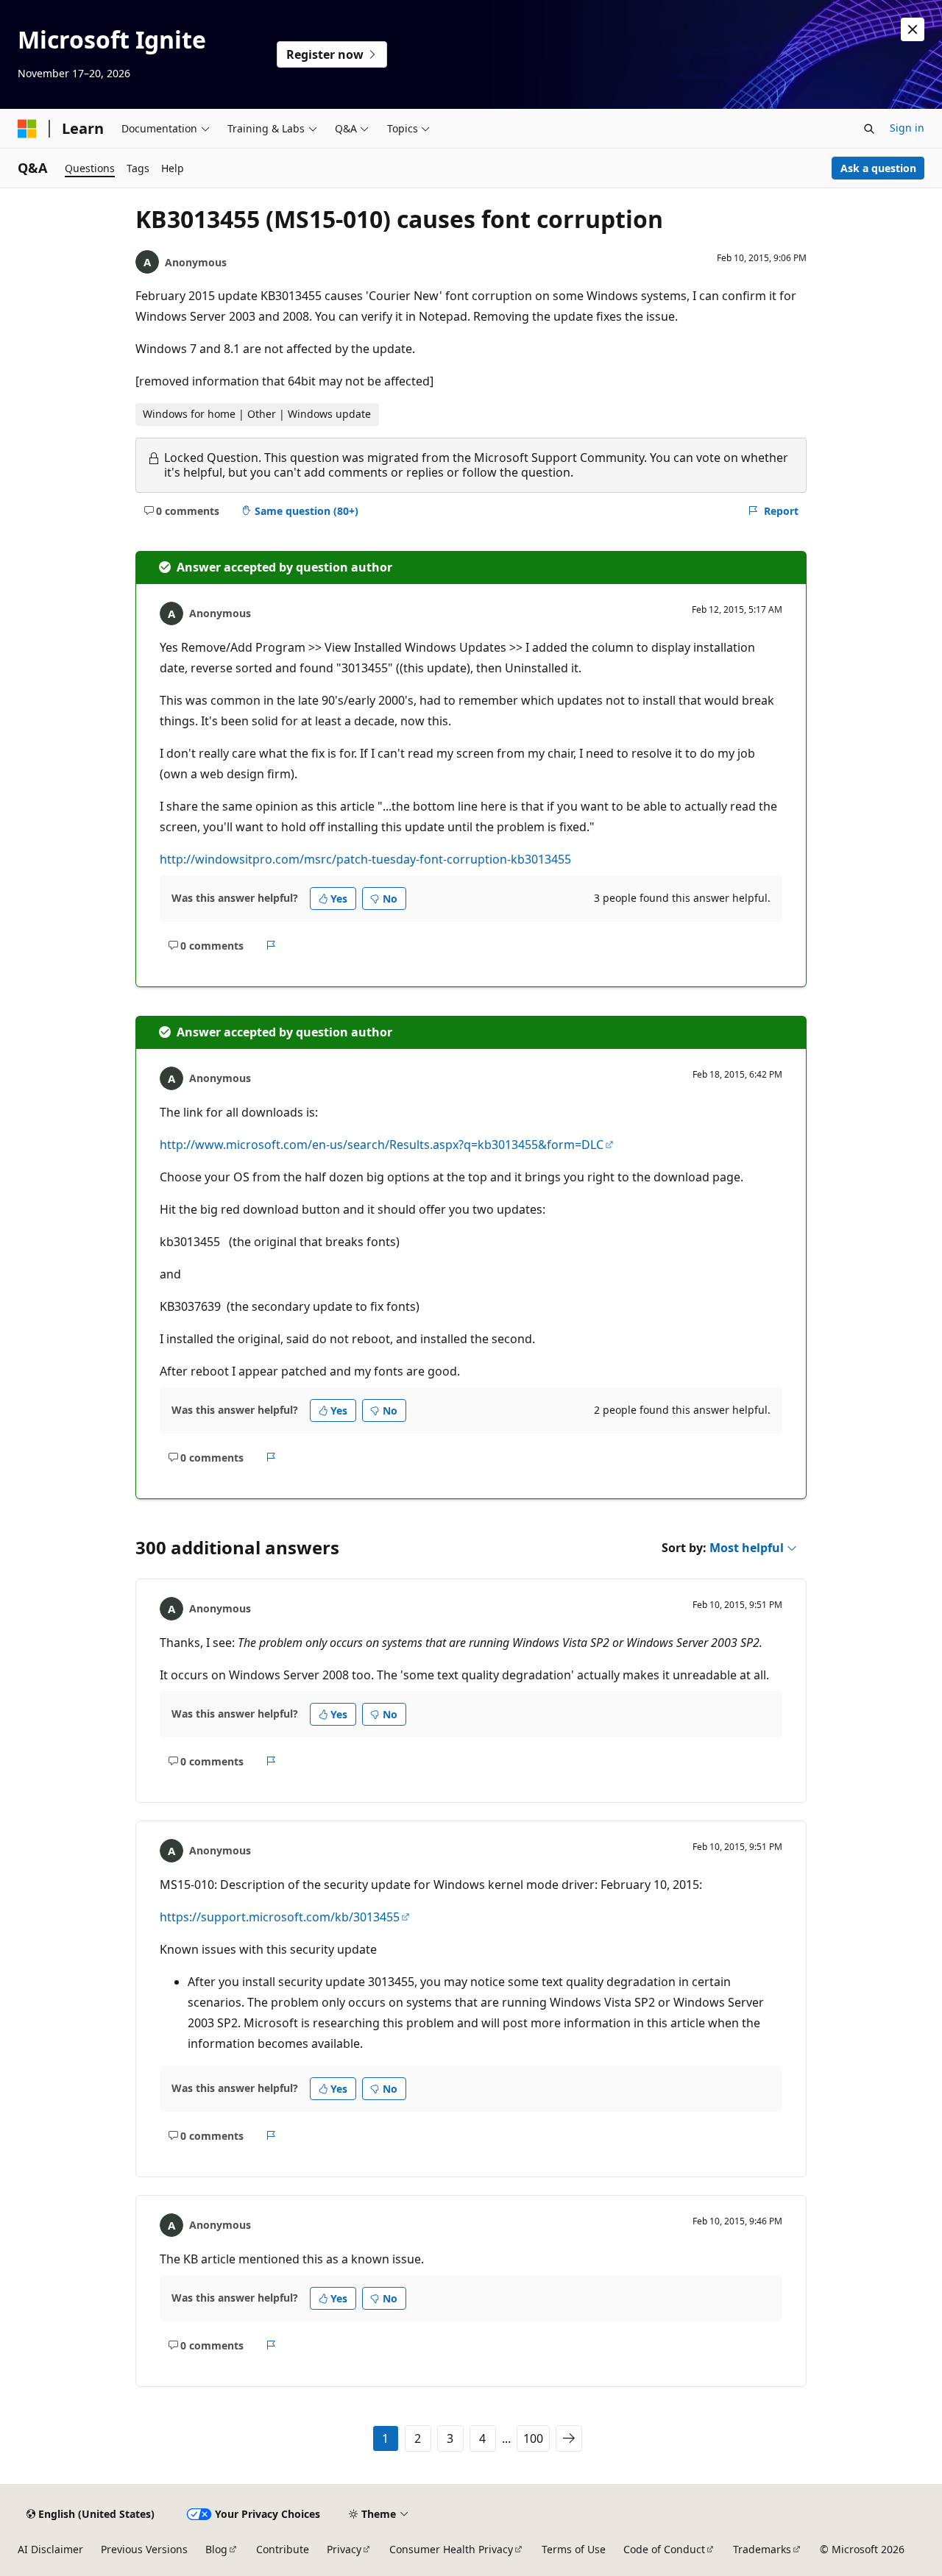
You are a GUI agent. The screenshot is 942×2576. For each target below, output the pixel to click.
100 (533, 2438)
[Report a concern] (271, 945)
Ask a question (878, 168)
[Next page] (569, 2438)
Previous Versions (144, 2549)
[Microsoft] (27, 129)
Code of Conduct (664, 2549)
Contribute (283, 2549)
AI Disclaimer (50, 2549)
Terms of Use (574, 2549)
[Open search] (869, 129)
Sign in (907, 128)
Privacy (344, 2549)
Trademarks (762, 2549)
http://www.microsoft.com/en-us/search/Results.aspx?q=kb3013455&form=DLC (382, 1145)
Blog (216, 2549)
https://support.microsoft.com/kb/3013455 (280, 1917)
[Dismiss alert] (913, 29)
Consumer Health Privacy (451, 2549)
